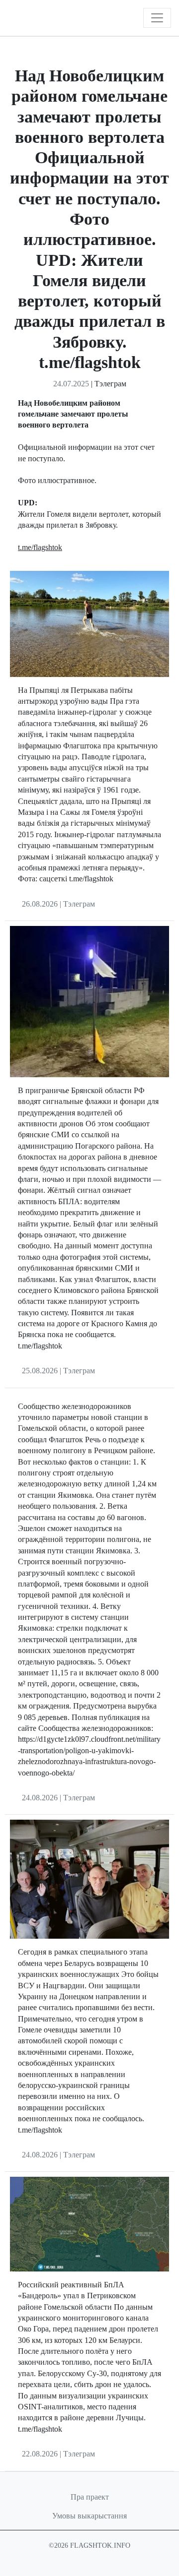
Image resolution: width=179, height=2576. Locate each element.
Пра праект (90, 2497)
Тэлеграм (110, 384)
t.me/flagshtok (40, 547)
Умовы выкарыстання (89, 2516)
